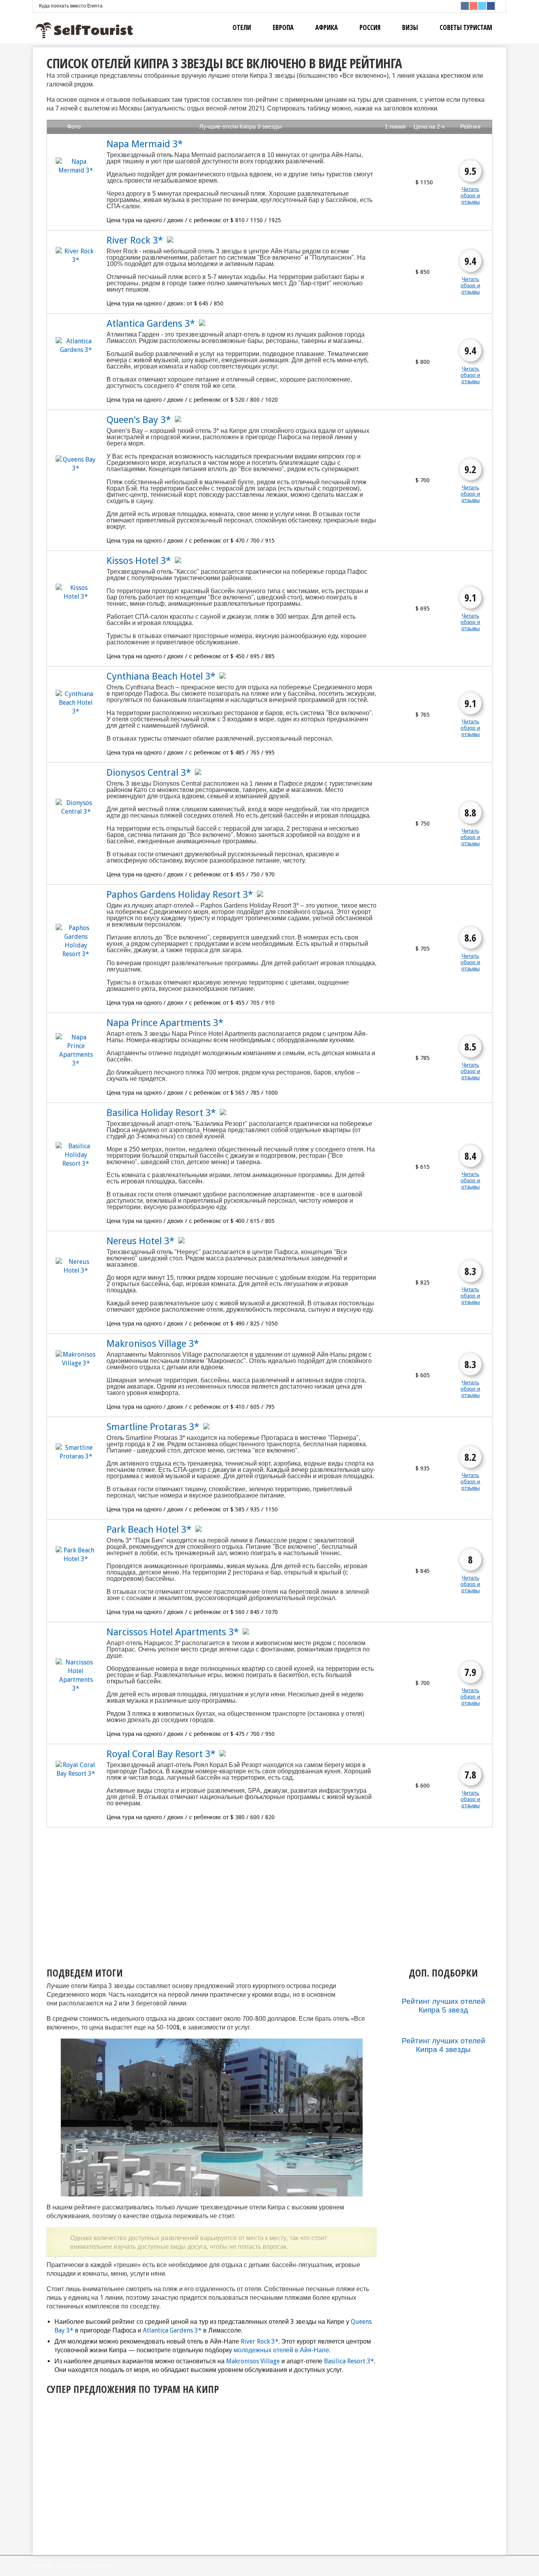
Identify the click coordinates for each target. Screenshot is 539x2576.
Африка (327, 27)
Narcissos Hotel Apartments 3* (173, 1632)
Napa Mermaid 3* (145, 144)
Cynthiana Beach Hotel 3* (161, 676)
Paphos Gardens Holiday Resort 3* (180, 895)
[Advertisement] (197, 1891)
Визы (410, 27)
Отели (242, 27)
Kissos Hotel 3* (139, 561)
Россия (370, 27)
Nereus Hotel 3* (140, 1241)
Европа (283, 27)
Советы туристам (466, 27)
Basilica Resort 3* (349, 2361)
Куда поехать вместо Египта (71, 6)
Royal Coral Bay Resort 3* (161, 1754)
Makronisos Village (253, 2361)
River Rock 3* (135, 240)
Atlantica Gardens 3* (151, 324)
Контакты (105, 2566)
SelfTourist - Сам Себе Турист (62, 2566)
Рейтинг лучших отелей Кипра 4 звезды (444, 2045)
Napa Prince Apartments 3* (165, 1023)
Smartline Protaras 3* (153, 1427)
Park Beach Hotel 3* (149, 1529)
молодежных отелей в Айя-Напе (281, 2350)
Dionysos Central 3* (149, 773)
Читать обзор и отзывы (470, 195)
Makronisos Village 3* (153, 1344)
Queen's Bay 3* (139, 420)
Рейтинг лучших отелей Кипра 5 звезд (444, 2006)
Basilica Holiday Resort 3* (161, 1113)
